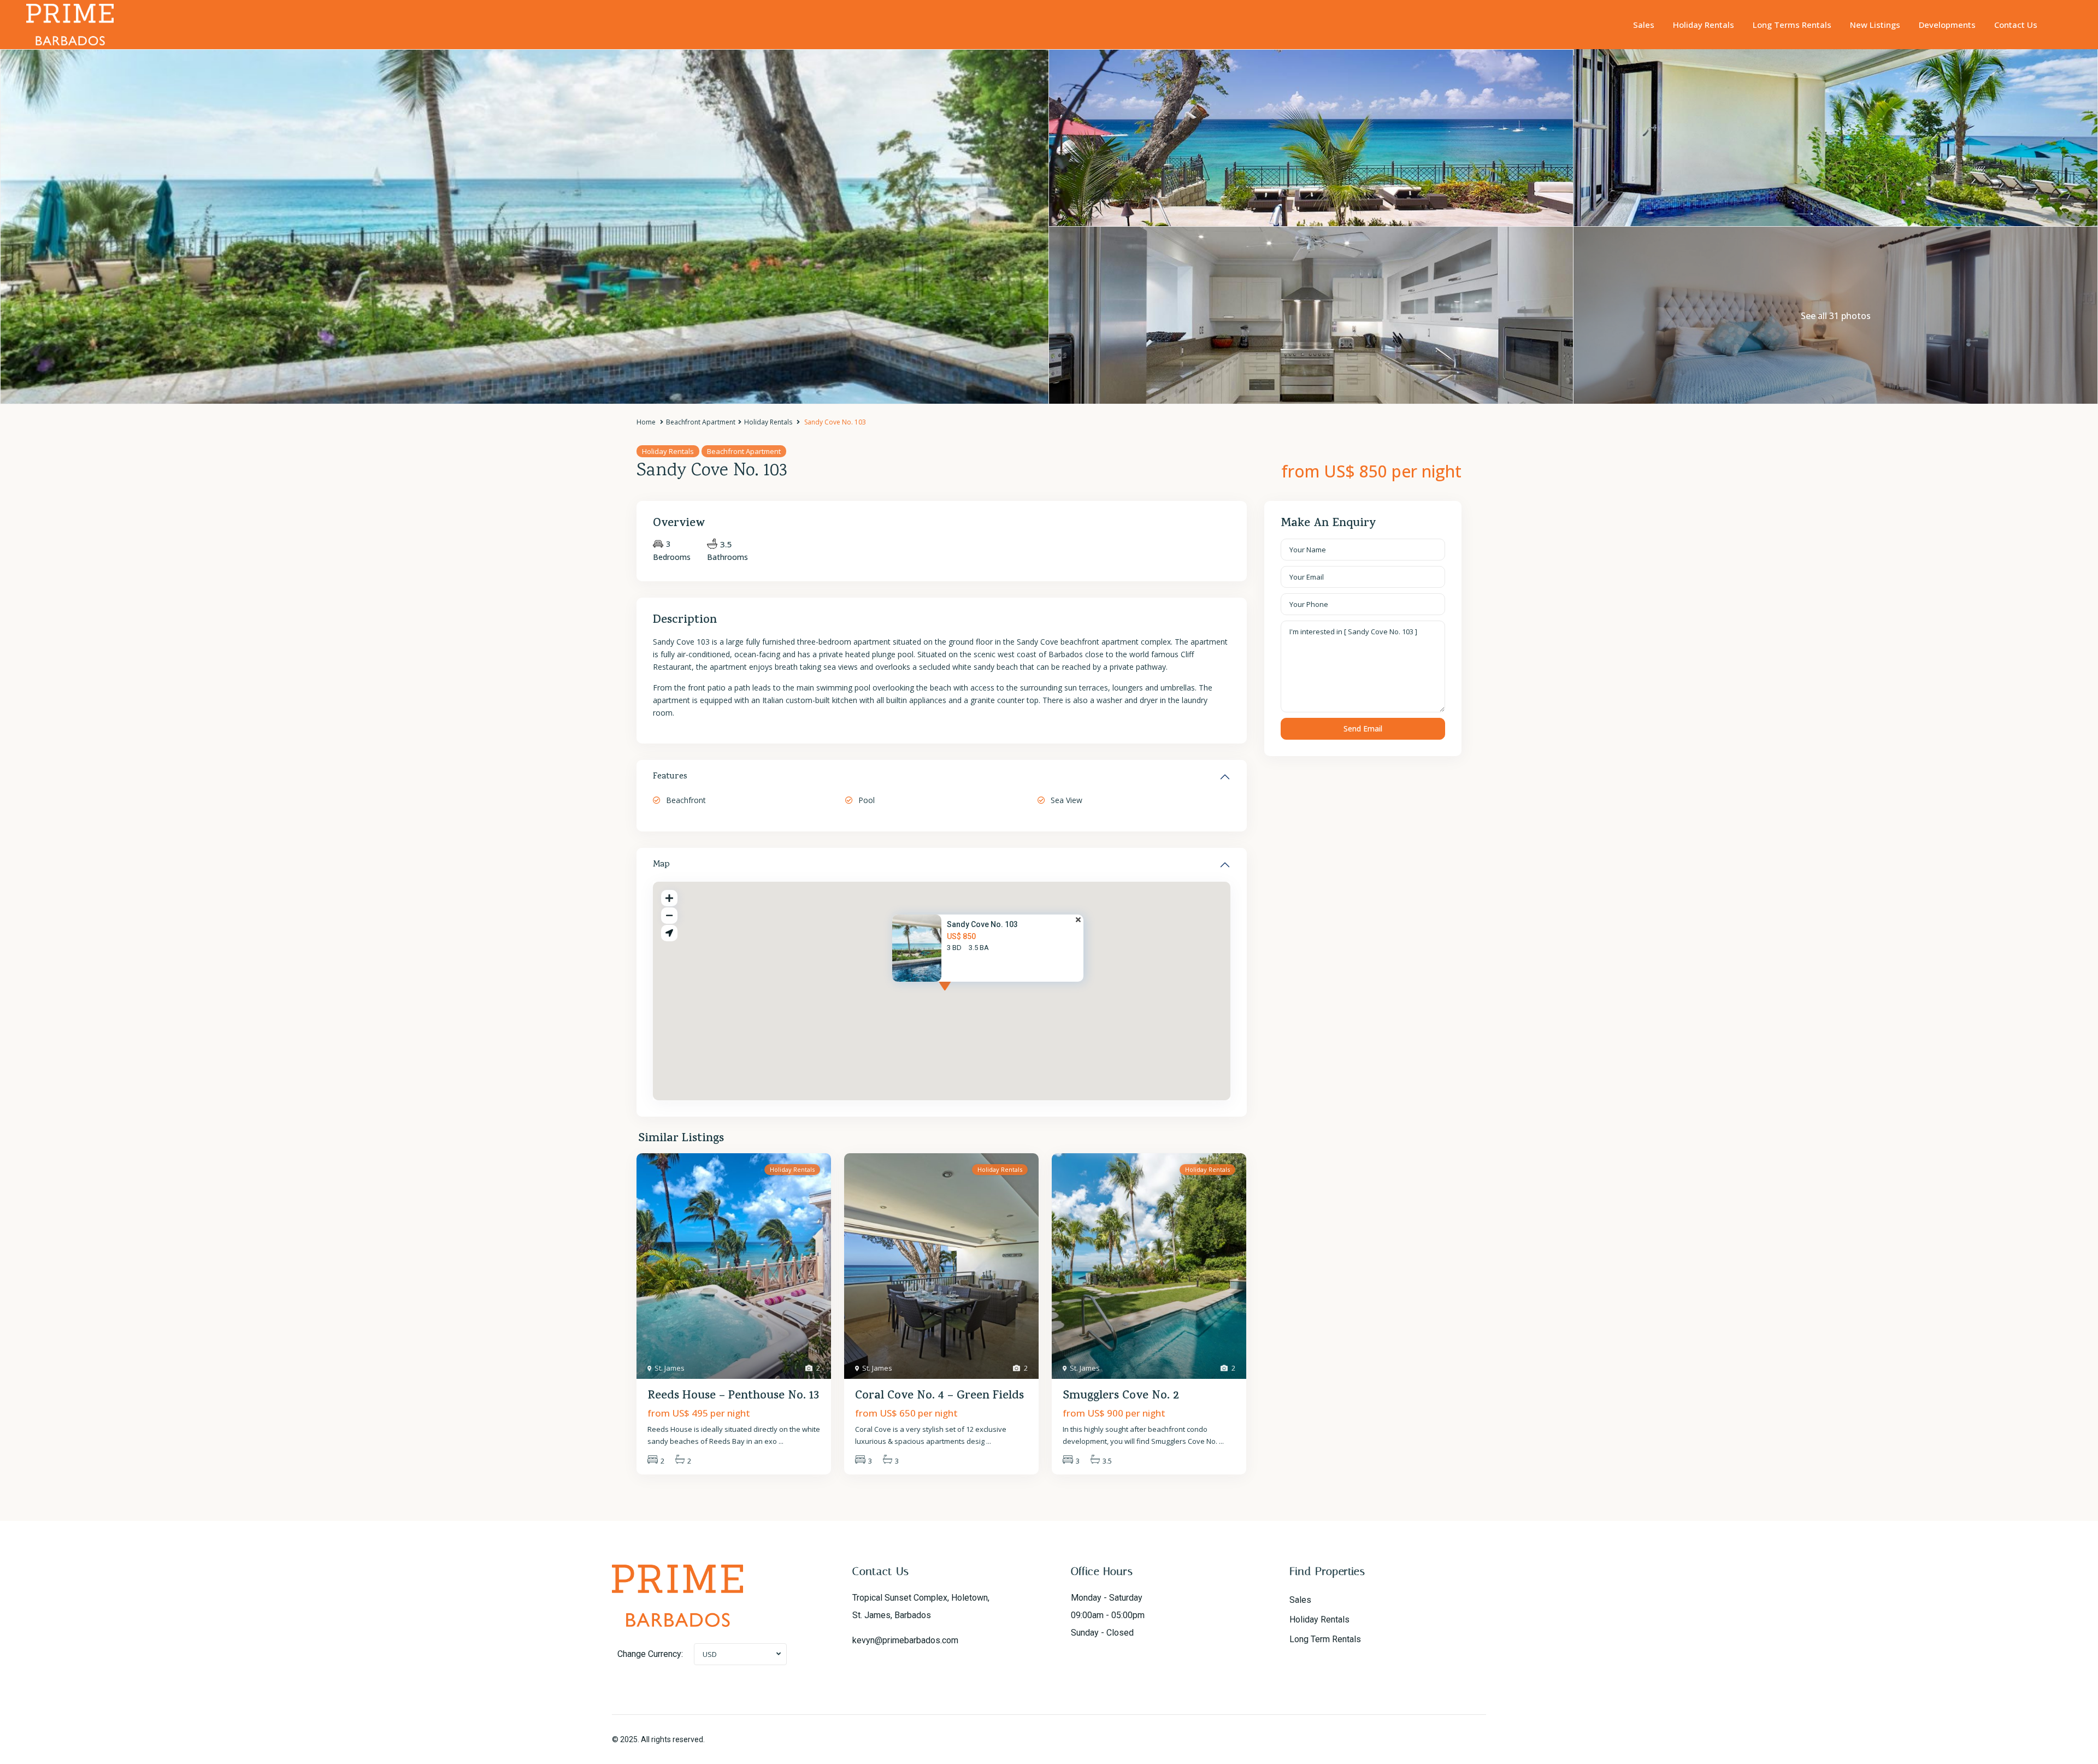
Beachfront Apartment (701, 422)
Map (661, 865)
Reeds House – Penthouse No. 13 (733, 1396)
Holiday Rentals (1704, 25)
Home (646, 422)
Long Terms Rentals (1792, 25)
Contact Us (2016, 25)
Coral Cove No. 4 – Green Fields (939, 1396)
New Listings (1875, 25)
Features (670, 777)
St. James (670, 1368)
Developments (1947, 25)
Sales (1644, 25)
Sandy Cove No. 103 (982, 924)
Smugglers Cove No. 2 (1121, 1396)
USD (710, 1654)
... (781, 1441)
